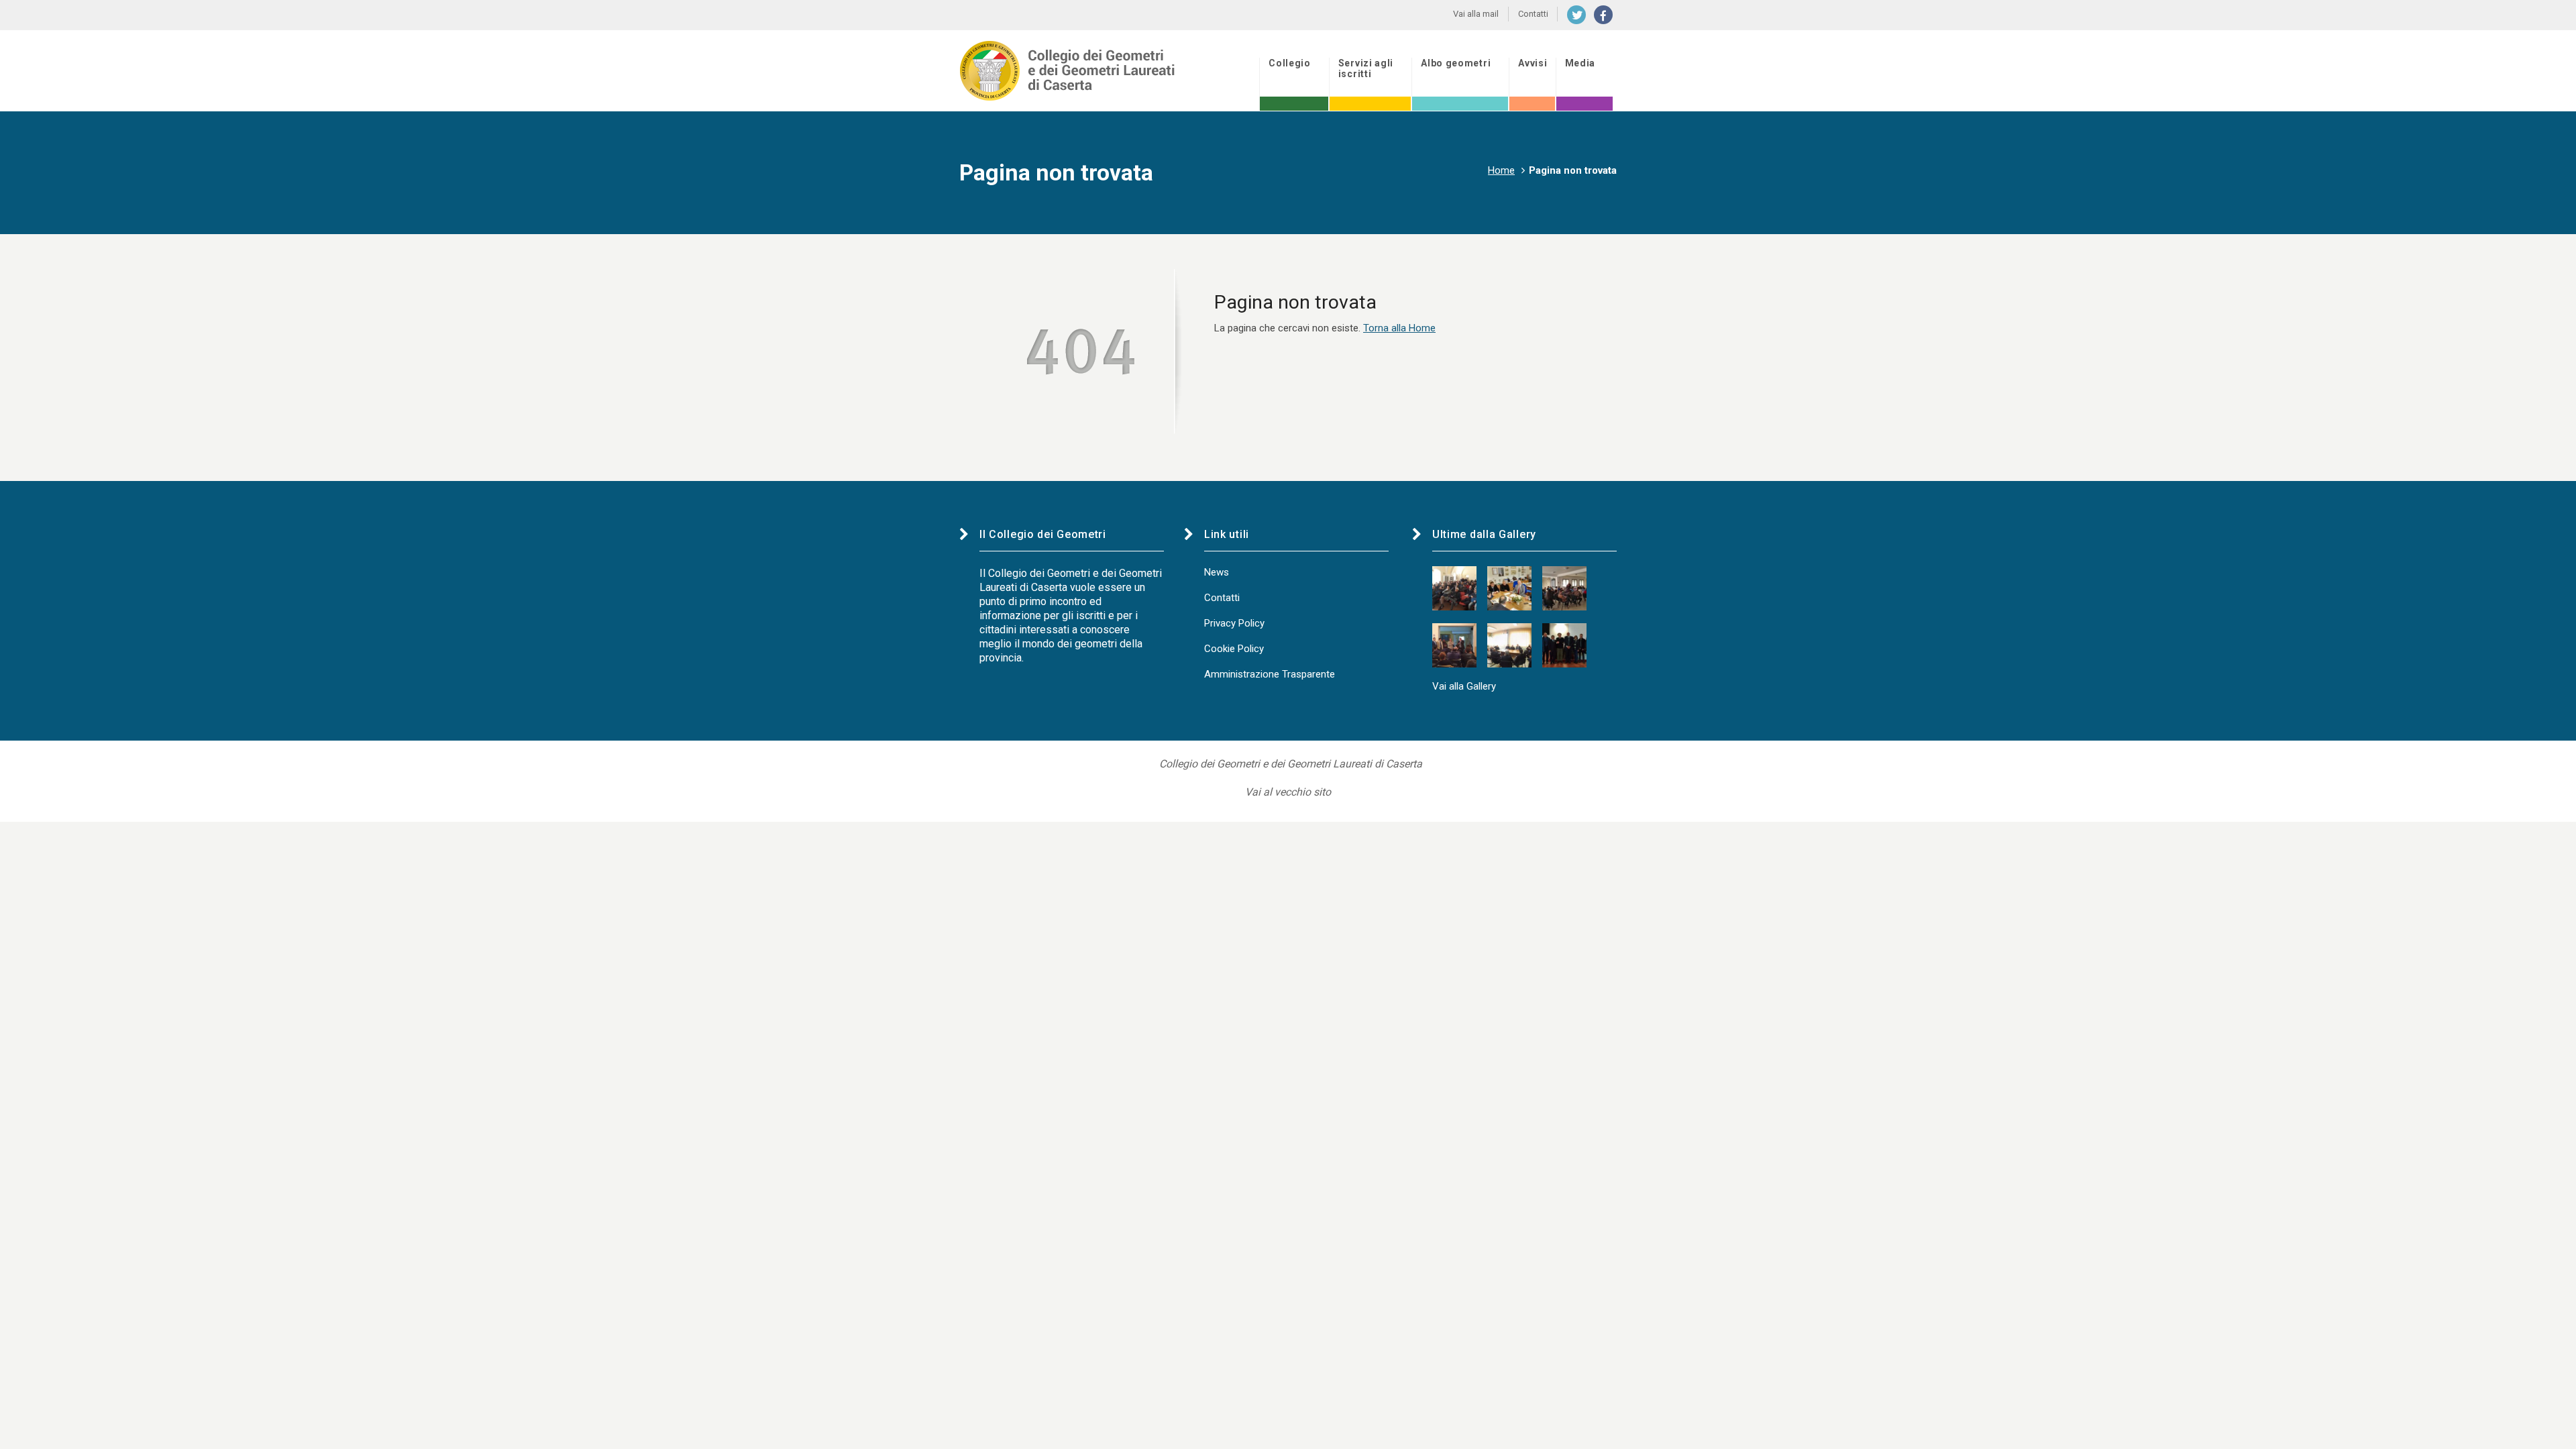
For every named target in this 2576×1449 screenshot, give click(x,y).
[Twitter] (1576, 15)
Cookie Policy (1234, 649)
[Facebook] (1603, 15)
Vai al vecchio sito (1288, 792)
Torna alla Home (1399, 328)
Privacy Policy (1234, 623)
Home (1501, 170)
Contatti (1222, 598)
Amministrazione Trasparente (1270, 674)
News (1217, 572)
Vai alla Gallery (1464, 686)
